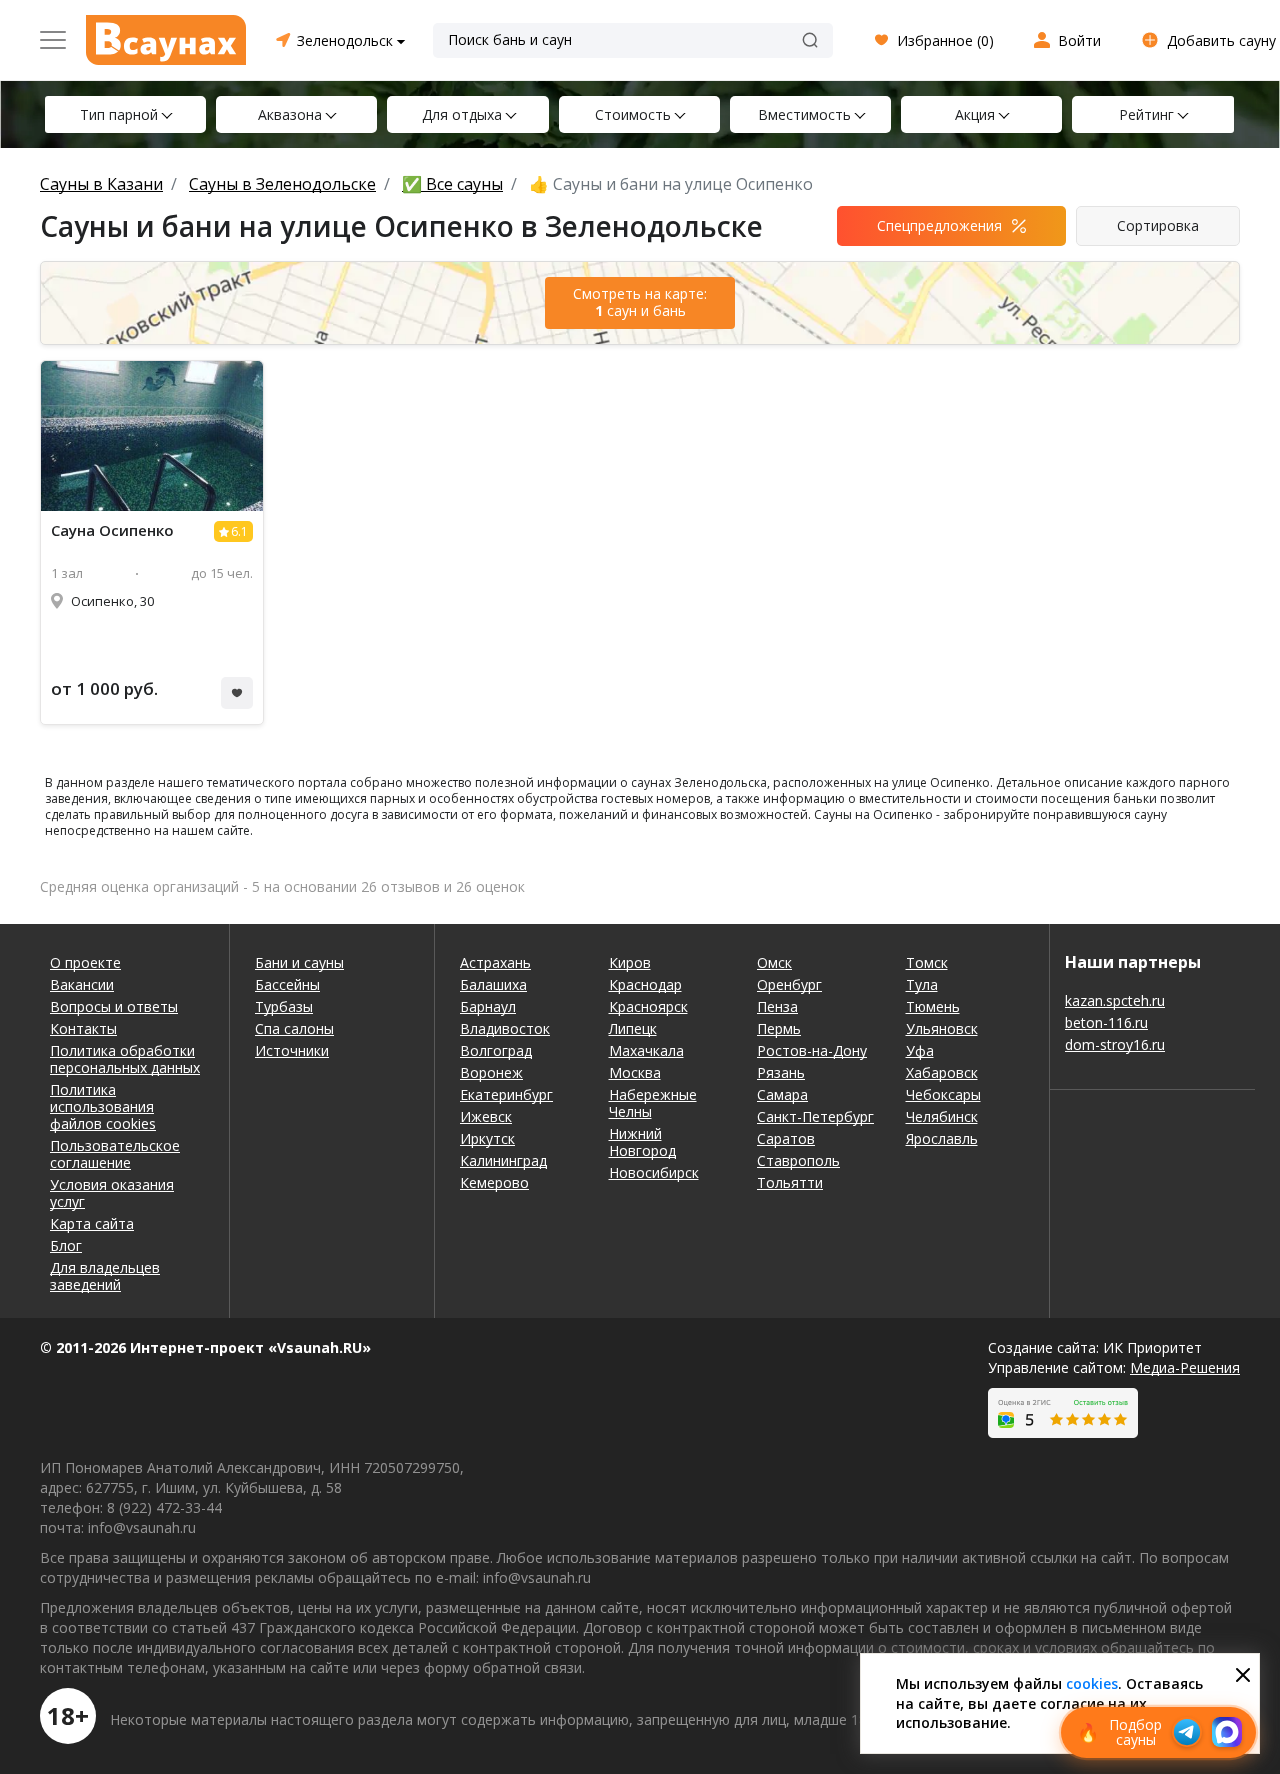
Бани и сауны (299, 962)
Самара (782, 1094)
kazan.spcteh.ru (1115, 1000)
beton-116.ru (1106, 1022)
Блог (66, 1245)
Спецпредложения (939, 225)
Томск (927, 962)
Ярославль (942, 1138)
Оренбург (789, 984)
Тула (922, 984)
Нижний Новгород (642, 1142)
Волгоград (496, 1050)
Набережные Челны (653, 1103)
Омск (774, 962)
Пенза (777, 1006)
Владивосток (505, 1028)
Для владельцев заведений (105, 1276)
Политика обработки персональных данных (125, 1059)
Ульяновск (942, 1028)
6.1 (239, 531)
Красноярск (648, 1006)
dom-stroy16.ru (1115, 1044)
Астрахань (495, 962)
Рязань (781, 1072)
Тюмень (933, 1006)
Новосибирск (654, 1172)
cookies (1092, 1683)
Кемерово (494, 1182)
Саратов (786, 1138)
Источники (292, 1050)
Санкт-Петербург (815, 1116)
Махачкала (646, 1050)
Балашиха (493, 984)
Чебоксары (943, 1094)
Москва (635, 1072)
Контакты (83, 1028)
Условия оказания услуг (112, 1193)
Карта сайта (92, 1223)
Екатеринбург (506, 1094)
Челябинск (942, 1116)
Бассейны (287, 984)
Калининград (503, 1160)
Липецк (633, 1028)
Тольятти (790, 1182)
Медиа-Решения (1185, 1367)
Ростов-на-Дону (812, 1050)
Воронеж (491, 1072)
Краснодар (645, 984)
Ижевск (486, 1116)
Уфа (920, 1050)
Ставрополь (798, 1160)
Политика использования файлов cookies (103, 1106)
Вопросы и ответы (114, 1006)
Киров (630, 962)
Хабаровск (942, 1072)
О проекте (85, 962)
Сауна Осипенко (112, 530)
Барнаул (488, 1006)
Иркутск (487, 1138)
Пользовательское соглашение (115, 1154)
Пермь (779, 1028)
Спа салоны (294, 1028)
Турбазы (284, 1006)
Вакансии (82, 984)
